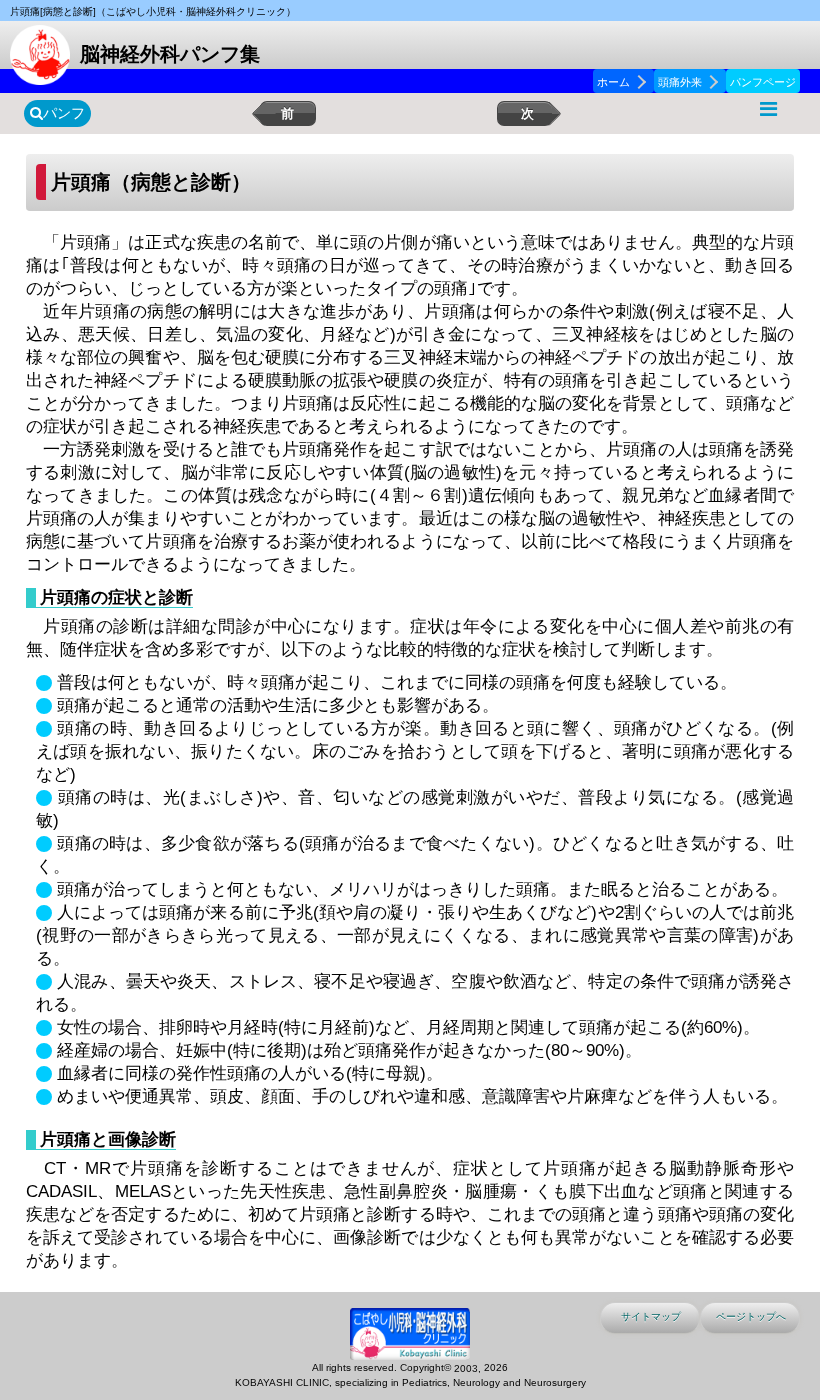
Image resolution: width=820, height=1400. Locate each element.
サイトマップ (651, 1316)
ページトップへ (751, 1316)
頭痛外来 (680, 82)
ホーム (613, 82)
